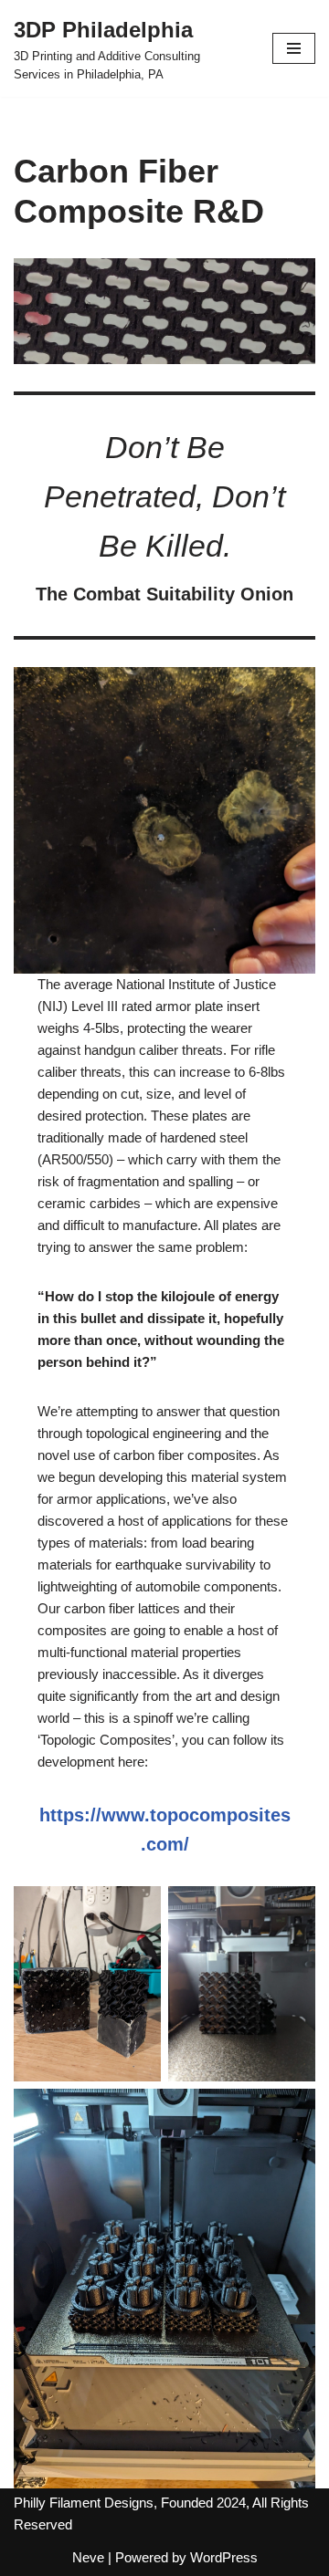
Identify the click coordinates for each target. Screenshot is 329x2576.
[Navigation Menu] (294, 48)
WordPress (224, 2557)
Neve (88, 2557)
